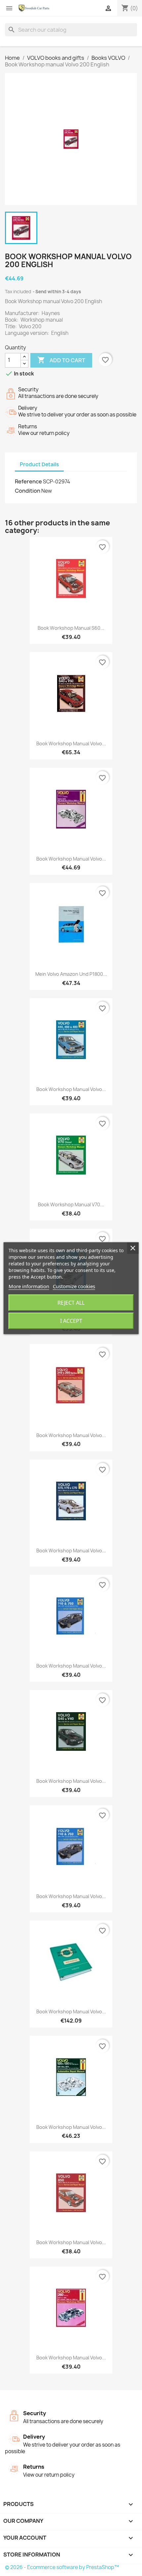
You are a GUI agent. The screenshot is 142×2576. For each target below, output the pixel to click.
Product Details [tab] (39, 464)
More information (29, 1286)
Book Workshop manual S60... (71, 628)
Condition (28, 491)
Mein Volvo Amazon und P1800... (71, 974)
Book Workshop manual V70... (71, 1204)
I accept (71, 1321)
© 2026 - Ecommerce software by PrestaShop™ (62, 2567)
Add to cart (61, 360)
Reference (28, 481)
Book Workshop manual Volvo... (71, 743)
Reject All (71, 1303)
